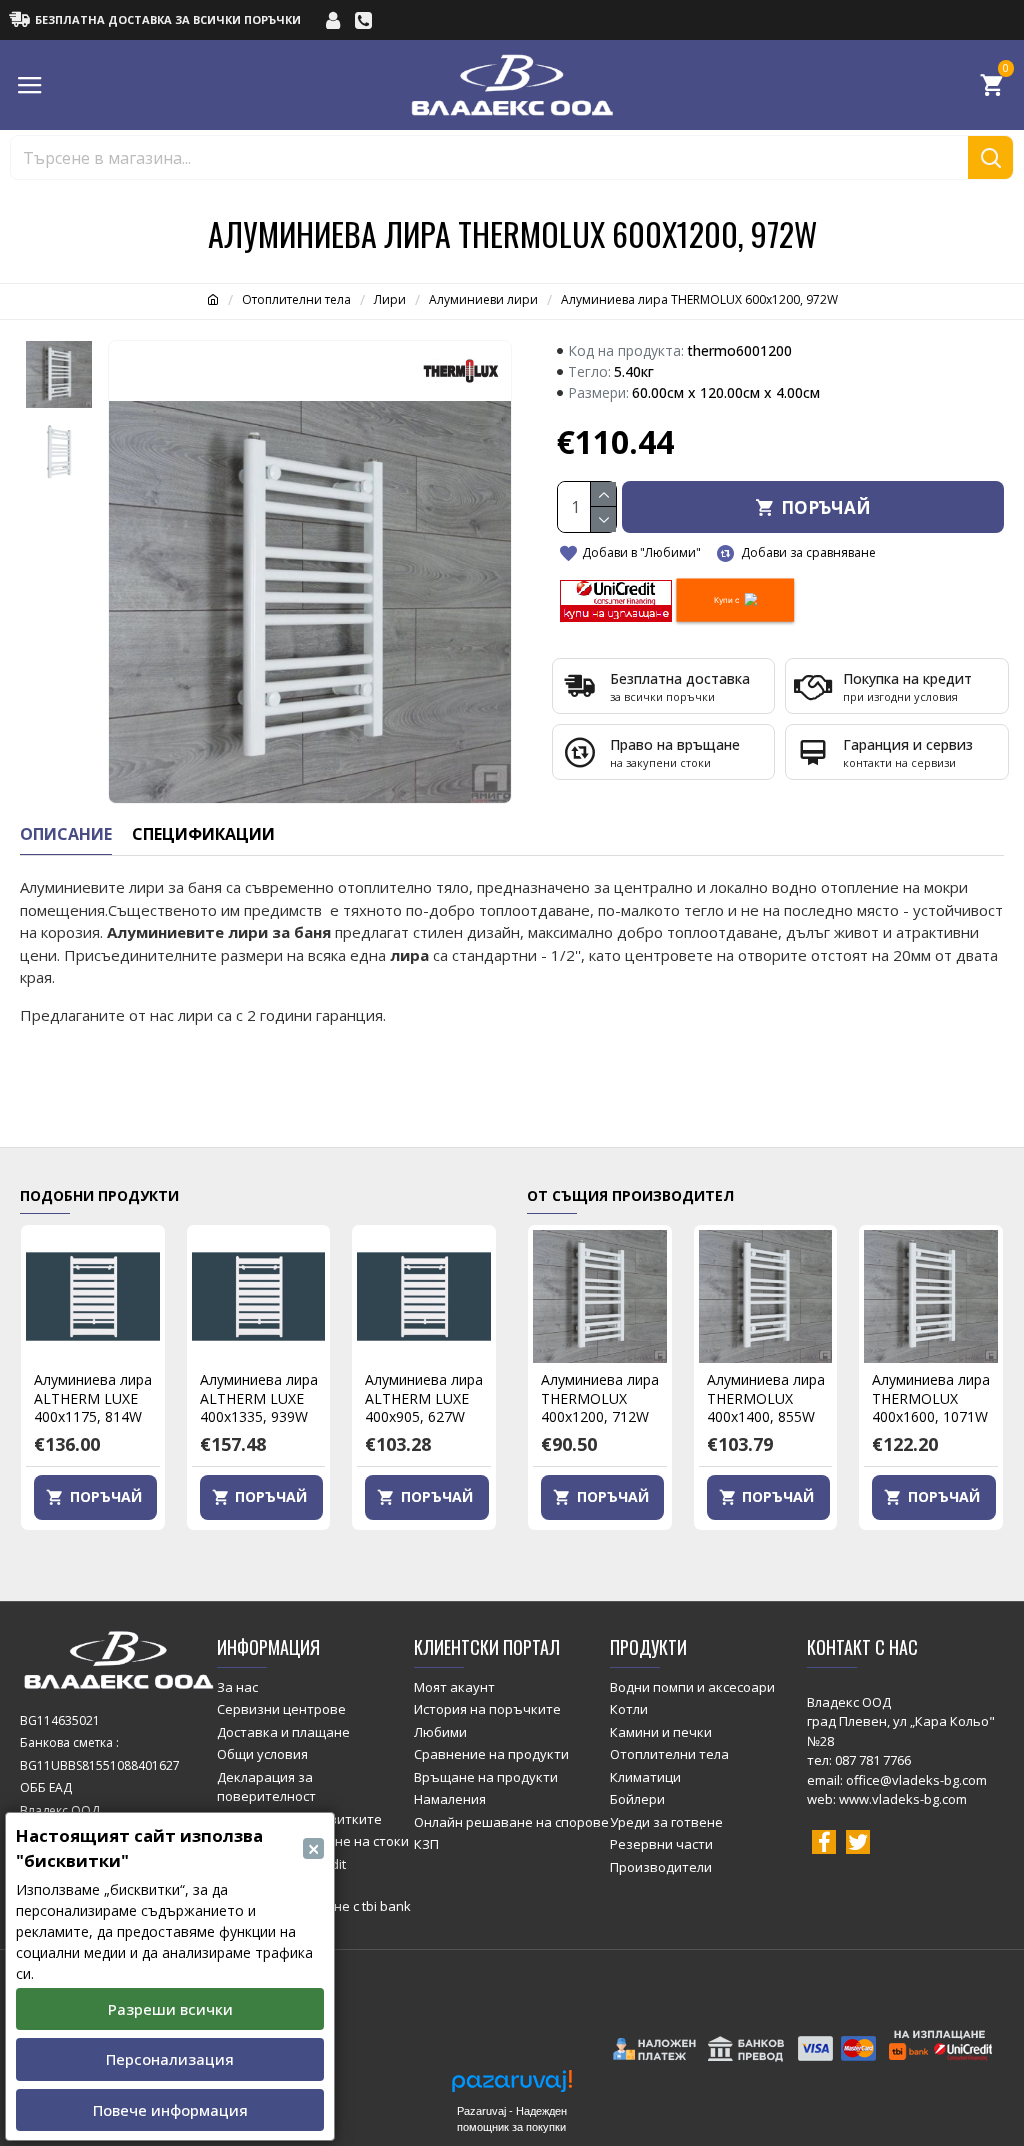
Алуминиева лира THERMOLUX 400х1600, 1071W (931, 1398)
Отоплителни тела (296, 299)
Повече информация (170, 2110)
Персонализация (170, 2059)
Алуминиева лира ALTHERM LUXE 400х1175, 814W (93, 1398)
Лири (390, 299)
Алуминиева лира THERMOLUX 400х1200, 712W (600, 1398)
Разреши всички (170, 2009)
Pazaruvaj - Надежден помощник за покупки (512, 2119)
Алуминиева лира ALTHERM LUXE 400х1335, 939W (259, 1398)
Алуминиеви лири (483, 299)
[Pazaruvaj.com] (512, 2086)
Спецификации (203, 834)
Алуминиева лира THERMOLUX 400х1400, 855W (766, 1398)
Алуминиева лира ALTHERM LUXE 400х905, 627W (424, 1398)
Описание (66, 834)
